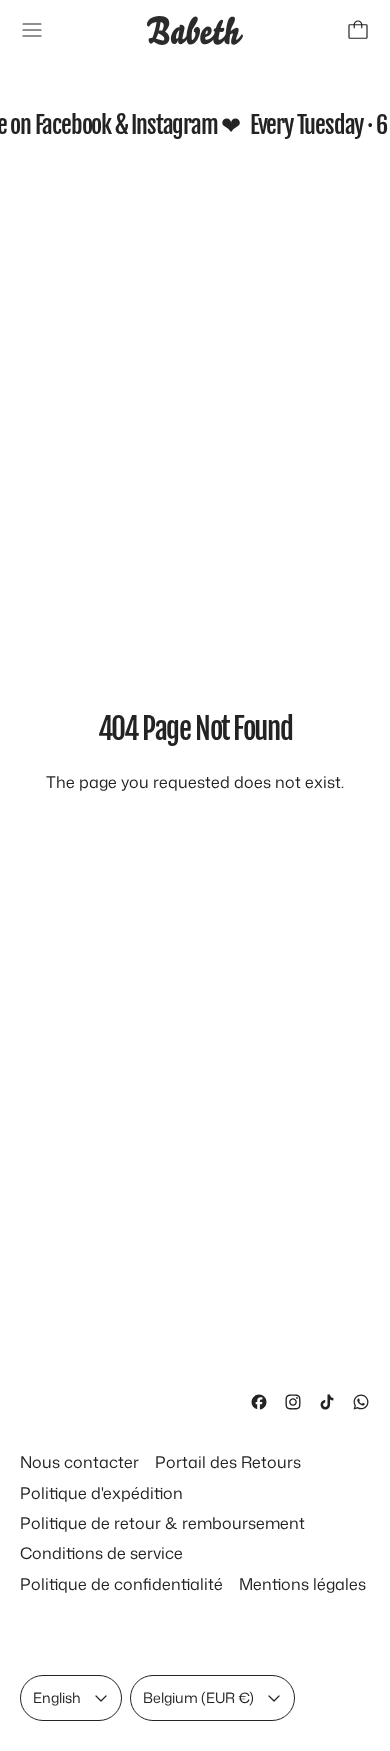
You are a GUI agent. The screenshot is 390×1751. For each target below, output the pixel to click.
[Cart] (358, 30)
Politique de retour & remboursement (162, 1523)
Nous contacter (79, 1462)
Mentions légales (302, 1584)
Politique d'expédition (101, 1493)
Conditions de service (101, 1553)
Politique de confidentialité (121, 1584)
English (57, 1697)
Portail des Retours (228, 1462)
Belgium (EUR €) (198, 1697)
